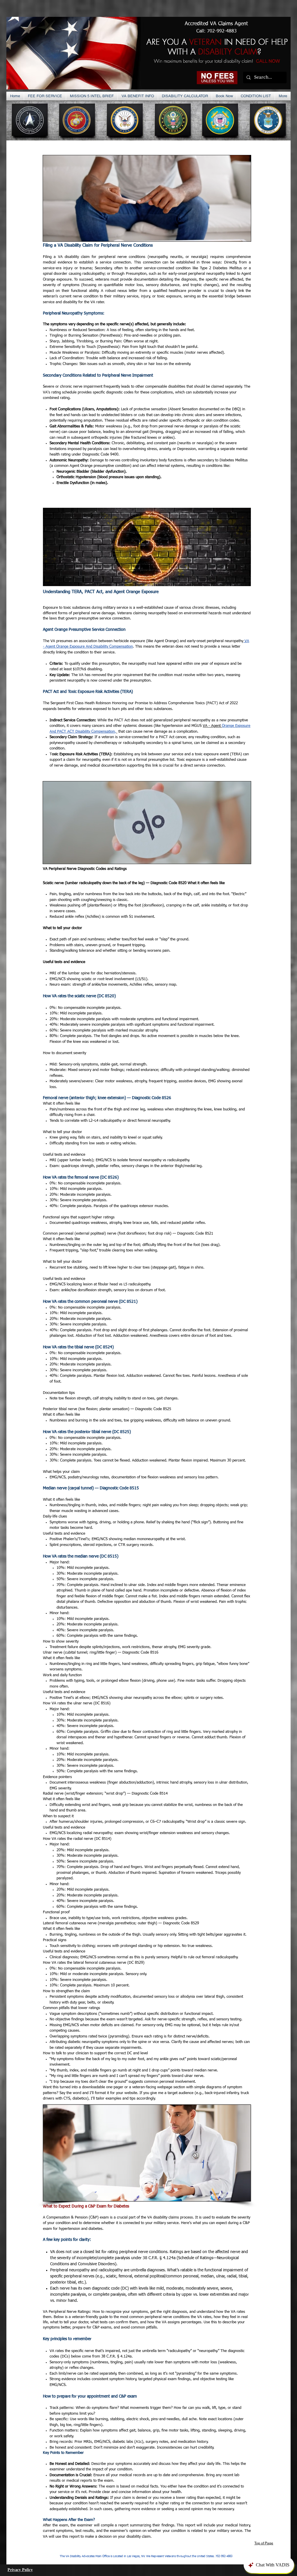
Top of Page (264, 2543)
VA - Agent (212, 726)
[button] (92, 96)
